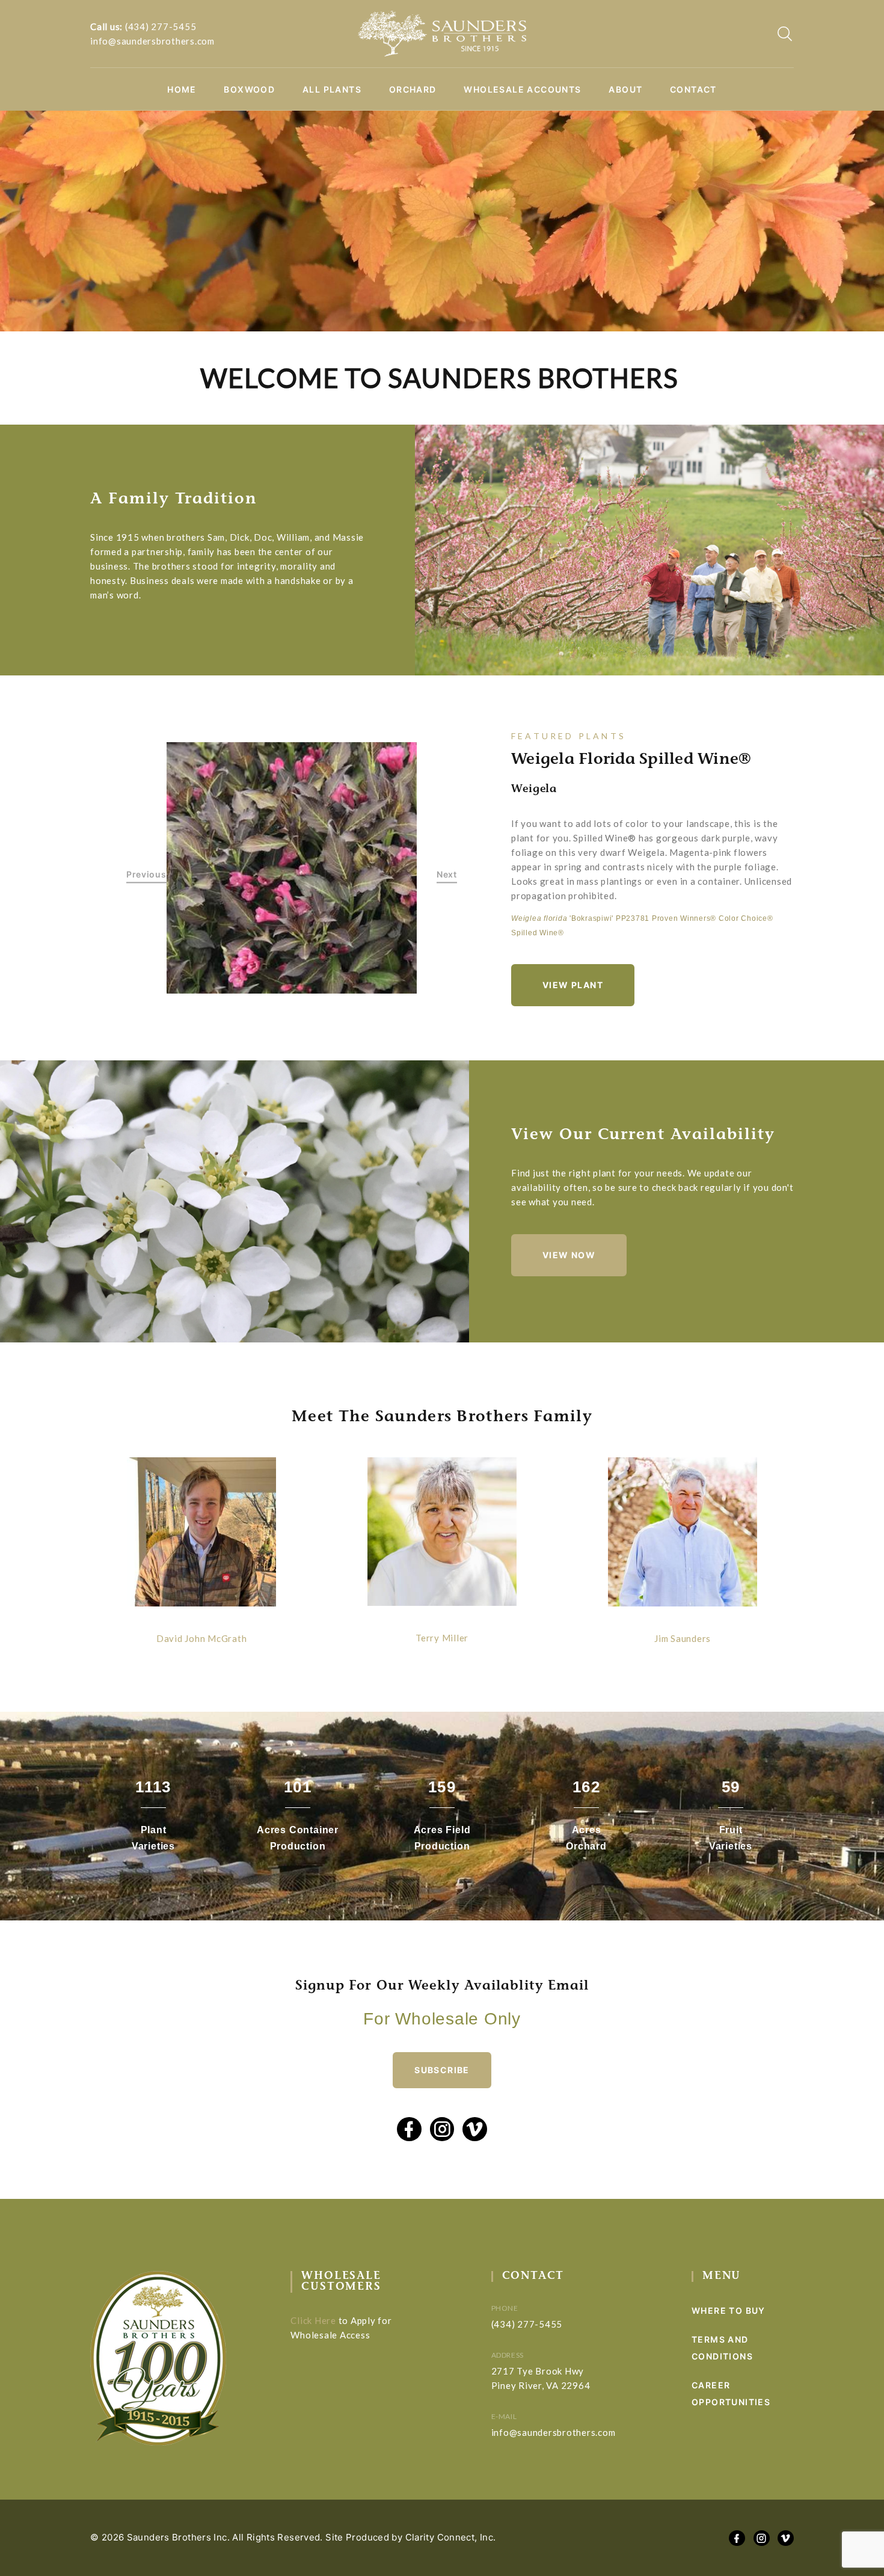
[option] (292, 868)
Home (182, 90)
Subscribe (442, 2070)
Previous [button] (146, 874)
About (625, 90)
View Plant (573, 985)
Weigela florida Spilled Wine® (631, 760)
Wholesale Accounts (522, 90)
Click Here (313, 2320)
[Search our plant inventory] (785, 34)
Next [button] (447, 874)
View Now (569, 1255)
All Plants (332, 90)
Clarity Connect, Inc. (451, 2537)
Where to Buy (729, 2310)
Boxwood (249, 90)
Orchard (413, 90)
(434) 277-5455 (161, 26)
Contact (693, 90)
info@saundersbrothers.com (152, 41)
